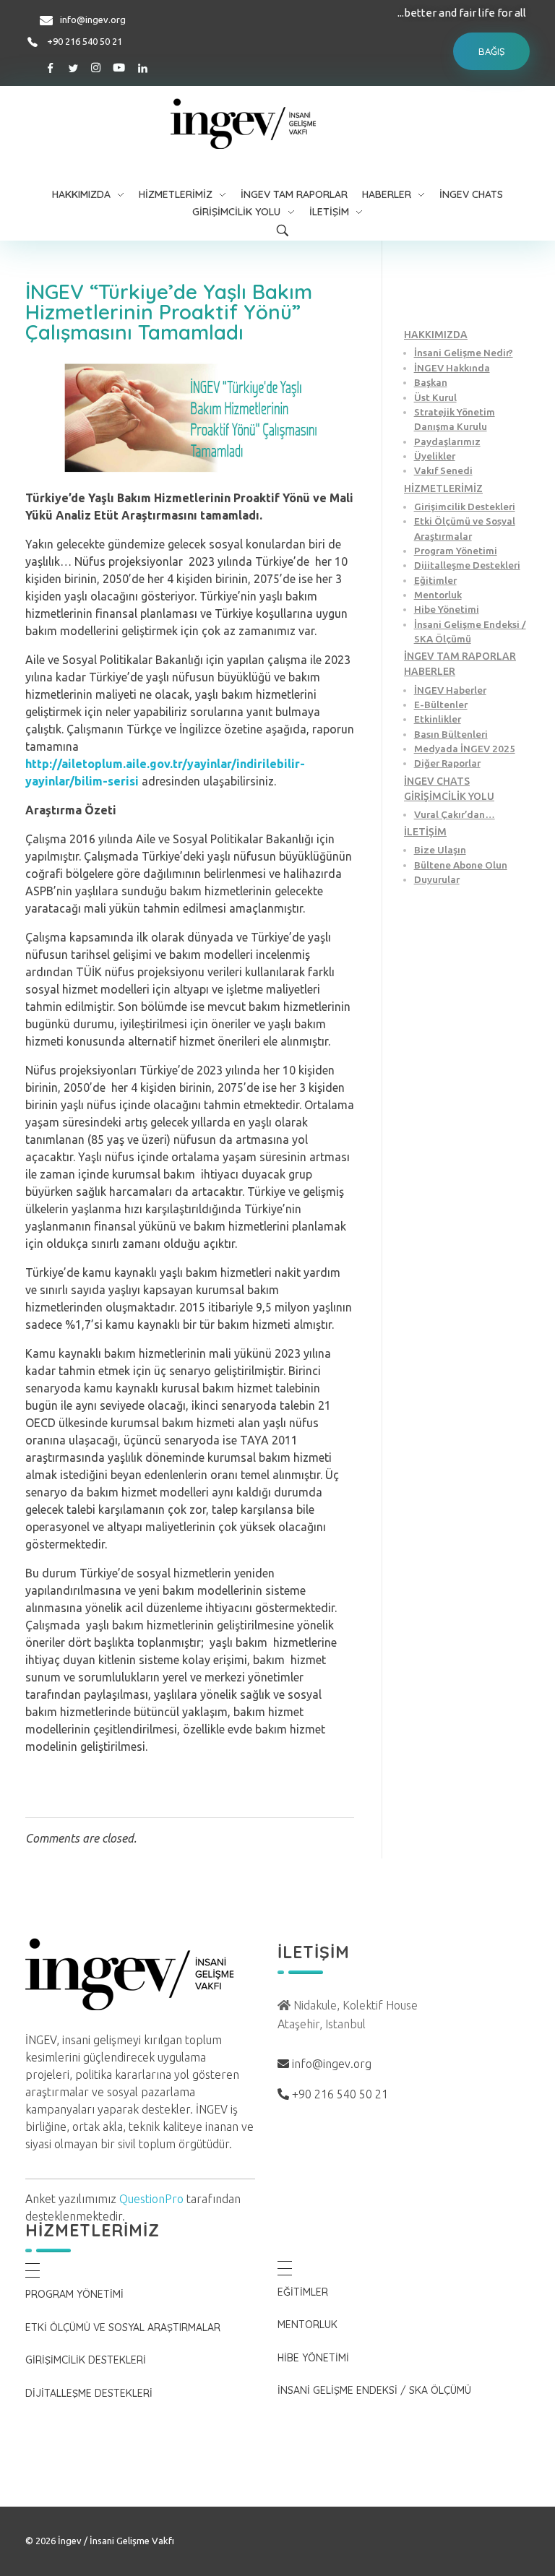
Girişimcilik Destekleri (465, 507)
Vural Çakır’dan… (455, 814)
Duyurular (437, 879)
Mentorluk (438, 595)
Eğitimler (435, 580)
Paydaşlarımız (447, 441)
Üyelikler (435, 456)
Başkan (431, 382)
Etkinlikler (438, 719)
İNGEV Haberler (450, 690)
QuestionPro (151, 2199)
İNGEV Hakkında (452, 368)
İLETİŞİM (425, 832)
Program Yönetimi (456, 551)
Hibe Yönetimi (447, 609)
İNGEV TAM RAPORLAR (460, 656)
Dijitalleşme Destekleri (467, 565)
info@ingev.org (93, 20)
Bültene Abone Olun (461, 865)
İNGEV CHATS (437, 781)
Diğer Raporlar (447, 763)
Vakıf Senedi (443, 470)
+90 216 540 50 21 (85, 41)
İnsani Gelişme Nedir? (464, 353)
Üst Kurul (435, 397)
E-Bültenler (441, 705)
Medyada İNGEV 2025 (465, 749)
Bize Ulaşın (440, 850)
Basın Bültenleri (451, 734)
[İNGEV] (278, 124)
